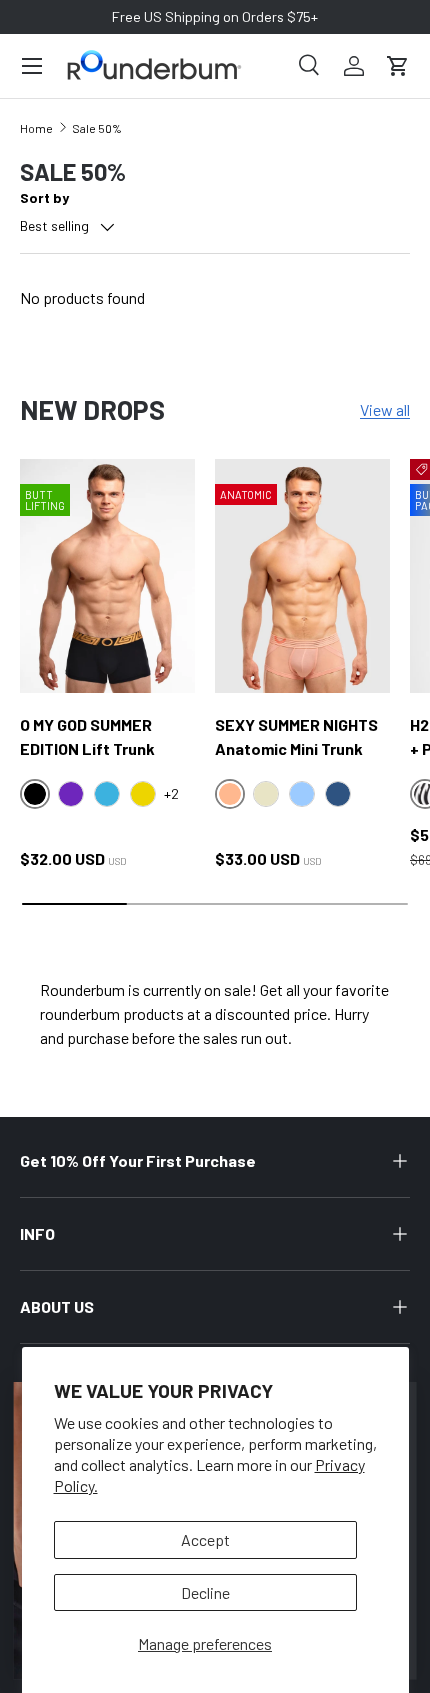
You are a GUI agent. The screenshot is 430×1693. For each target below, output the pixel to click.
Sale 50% (97, 128)
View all (385, 409)
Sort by (44, 197)
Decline (205, 1592)
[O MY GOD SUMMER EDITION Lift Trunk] (107, 575)
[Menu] (32, 66)
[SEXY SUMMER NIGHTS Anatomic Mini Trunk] (302, 575)
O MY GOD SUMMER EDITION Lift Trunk (87, 736)
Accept (205, 1539)
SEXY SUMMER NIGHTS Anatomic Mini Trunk (296, 736)
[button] (398, 66)
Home (36, 128)
